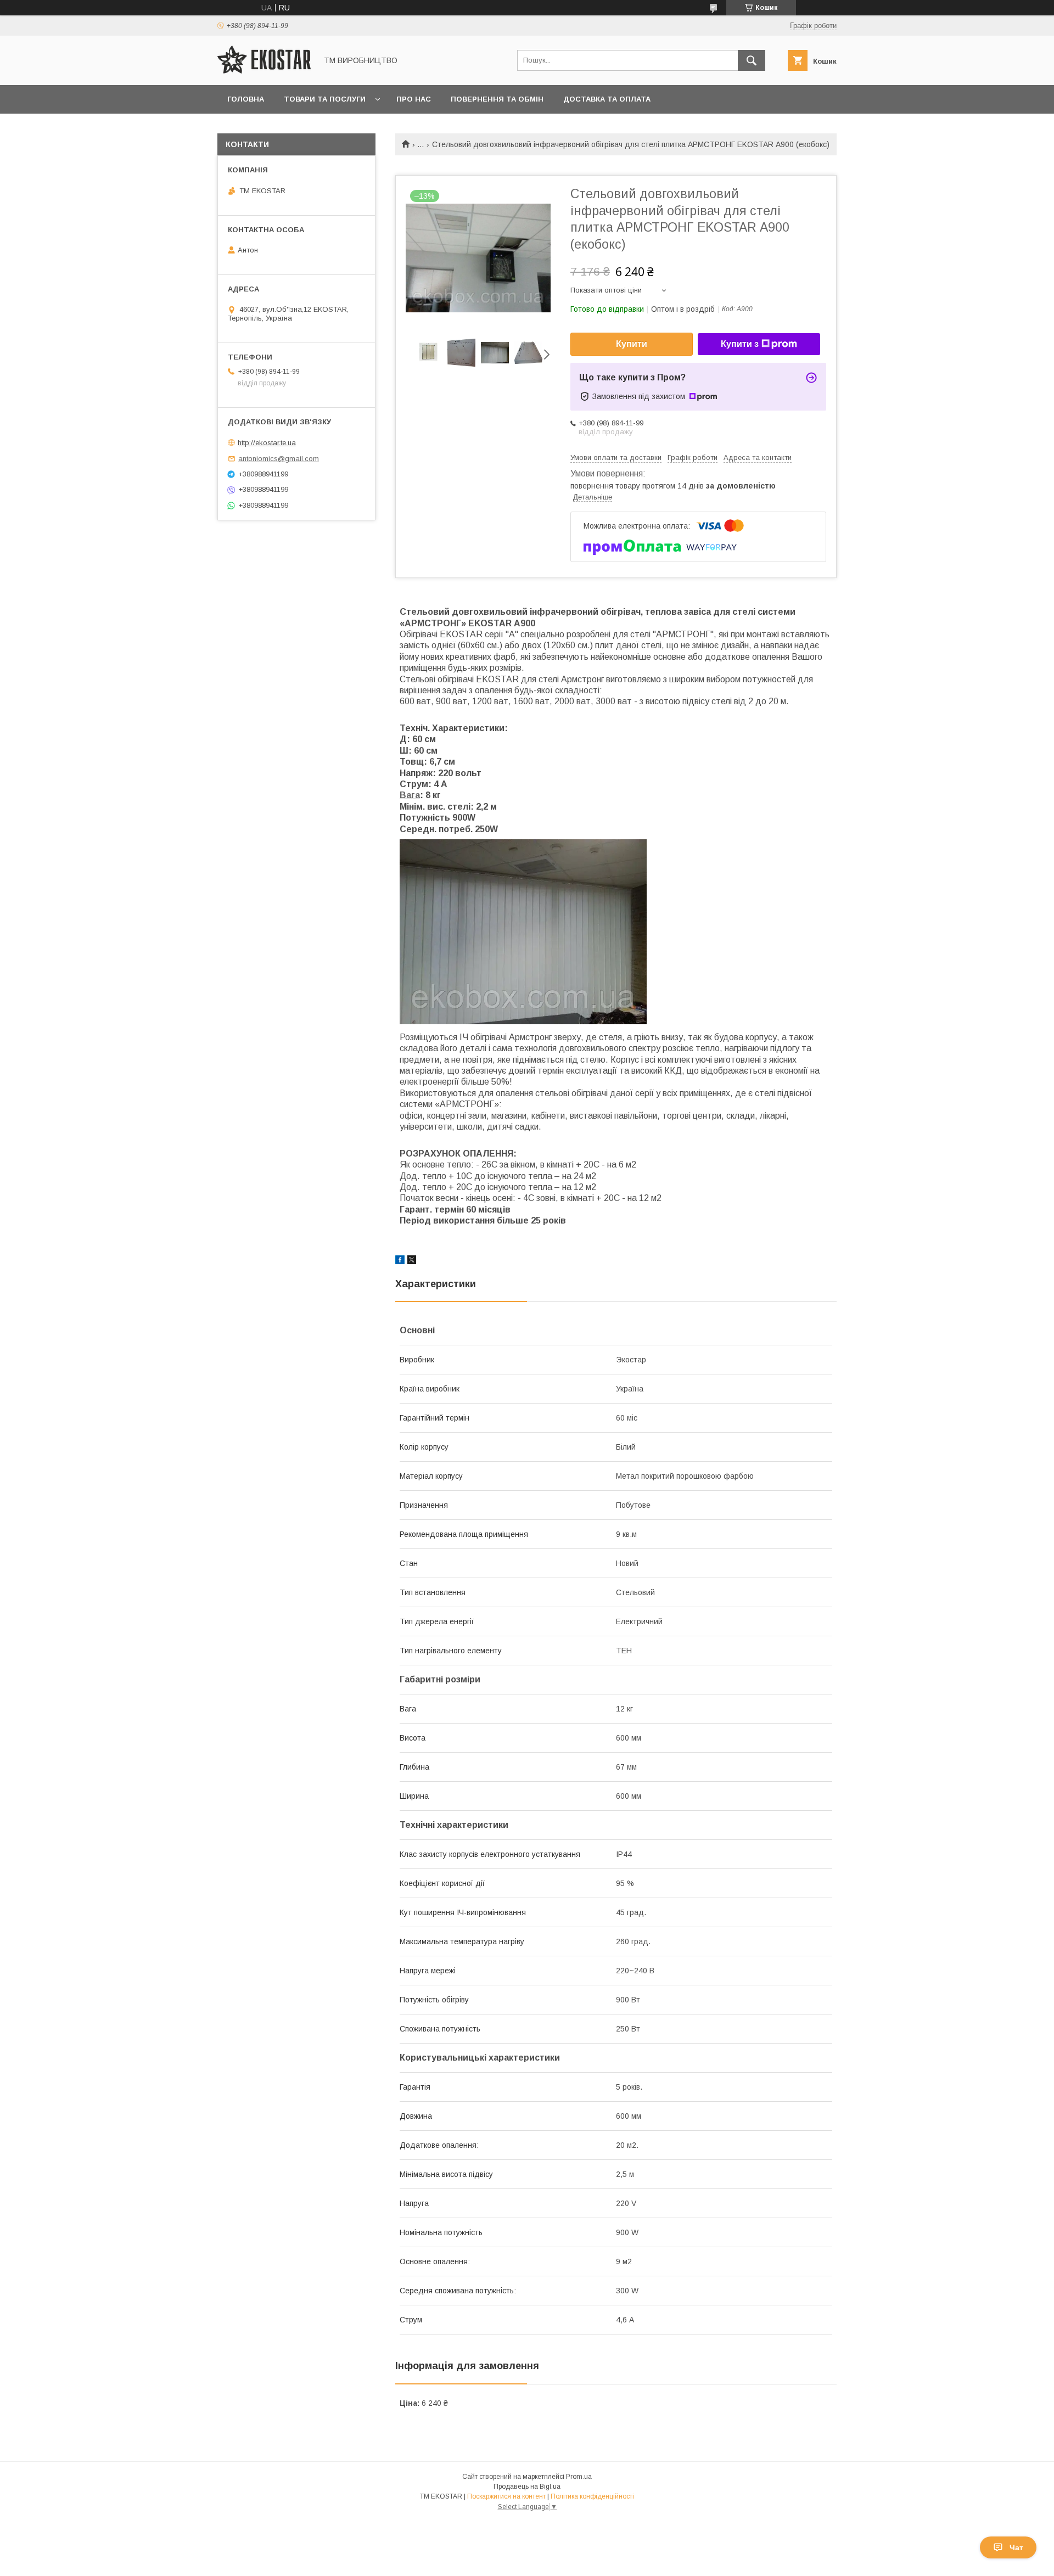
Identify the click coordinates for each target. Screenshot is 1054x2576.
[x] (412, 1261)
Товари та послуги (325, 99)
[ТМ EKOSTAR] (264, 71)
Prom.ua (579, 2477)
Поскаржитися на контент (506, 2496)
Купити (632, 344)
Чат (1016, 2547)
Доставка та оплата (607, 99)
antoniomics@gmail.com (279, 459)
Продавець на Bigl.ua (527, 2487)
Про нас (414, 99)
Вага (410, 795)
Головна (246, 99)
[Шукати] (752, 60)
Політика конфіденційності (592, 2496)
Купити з (740, 344)
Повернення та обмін (497, 99)
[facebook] (400, 1261)
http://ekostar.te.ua (267, 443)
